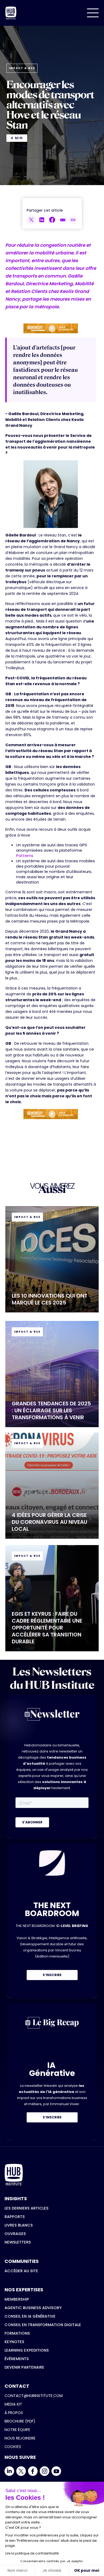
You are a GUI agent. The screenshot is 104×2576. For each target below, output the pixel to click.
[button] (93, 13)
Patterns (25, 856)
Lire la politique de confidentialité (32, 2553)
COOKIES (13, 2447)
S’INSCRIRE (52, 1975)
